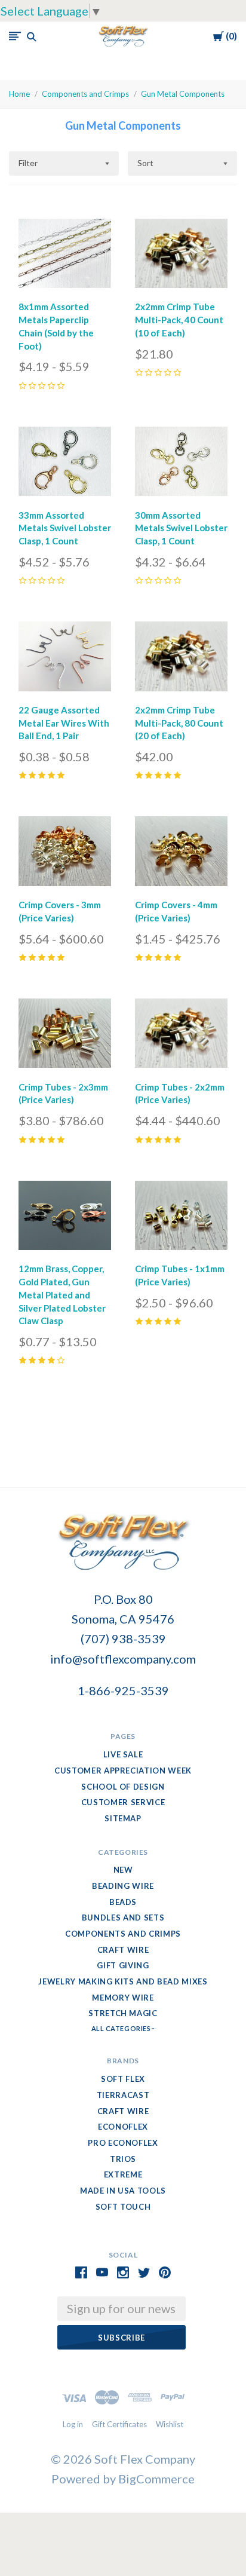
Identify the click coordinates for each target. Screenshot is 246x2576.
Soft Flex (123, 2079)
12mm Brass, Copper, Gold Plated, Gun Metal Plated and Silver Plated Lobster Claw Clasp (62, 1295)
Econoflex (123, 2127)
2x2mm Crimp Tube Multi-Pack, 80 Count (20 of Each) (179, 723)
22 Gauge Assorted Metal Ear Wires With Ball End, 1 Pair (64, 723)
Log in (73, 2424)
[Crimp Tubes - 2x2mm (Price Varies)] (181, 1036)
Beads (123, 1902)
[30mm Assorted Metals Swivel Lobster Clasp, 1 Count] (181, 464)
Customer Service (123, 1802)
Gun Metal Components (183, 94)
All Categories (122, 2028)
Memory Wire (123, 1998)
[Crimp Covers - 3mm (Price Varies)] (65, 854)
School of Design (123, 1787)
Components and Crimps (85, 94)
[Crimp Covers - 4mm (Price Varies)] (181, 854)
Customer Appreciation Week (123, 1771)
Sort (145, 163)
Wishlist (170, 2424)
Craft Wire (123, 1950)
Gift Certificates (119, 2424)
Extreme (123, 2174)
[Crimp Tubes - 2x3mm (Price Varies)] (65, 1036)
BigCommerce (156, 2479)
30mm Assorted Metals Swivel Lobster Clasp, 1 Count (181, 528)
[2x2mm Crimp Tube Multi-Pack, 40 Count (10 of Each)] (181, 256)
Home (19, 94)
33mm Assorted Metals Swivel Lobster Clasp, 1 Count (65, 528)
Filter (28, 163)
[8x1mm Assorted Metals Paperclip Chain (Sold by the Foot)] (65, 256)
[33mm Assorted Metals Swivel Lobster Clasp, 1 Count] (65, 464)
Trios (123, 2159)
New (123, 1870)
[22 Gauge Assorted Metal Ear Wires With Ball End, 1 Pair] (65, 659)
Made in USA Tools (123, 2191)
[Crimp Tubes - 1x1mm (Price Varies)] (181, 1218)
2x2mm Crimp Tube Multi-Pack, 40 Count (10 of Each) (179, 320)
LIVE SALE (123, 1754)
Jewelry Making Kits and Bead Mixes (123, 1981)
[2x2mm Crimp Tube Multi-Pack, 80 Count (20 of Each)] (181, 659)
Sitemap (123, 1818)
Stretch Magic (123, 2013)
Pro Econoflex (123, 2143)
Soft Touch (123, 2207)
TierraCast (123, 2095)
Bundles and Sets (123, 1918)
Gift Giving (123, 1965)
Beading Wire (123, 1886)
